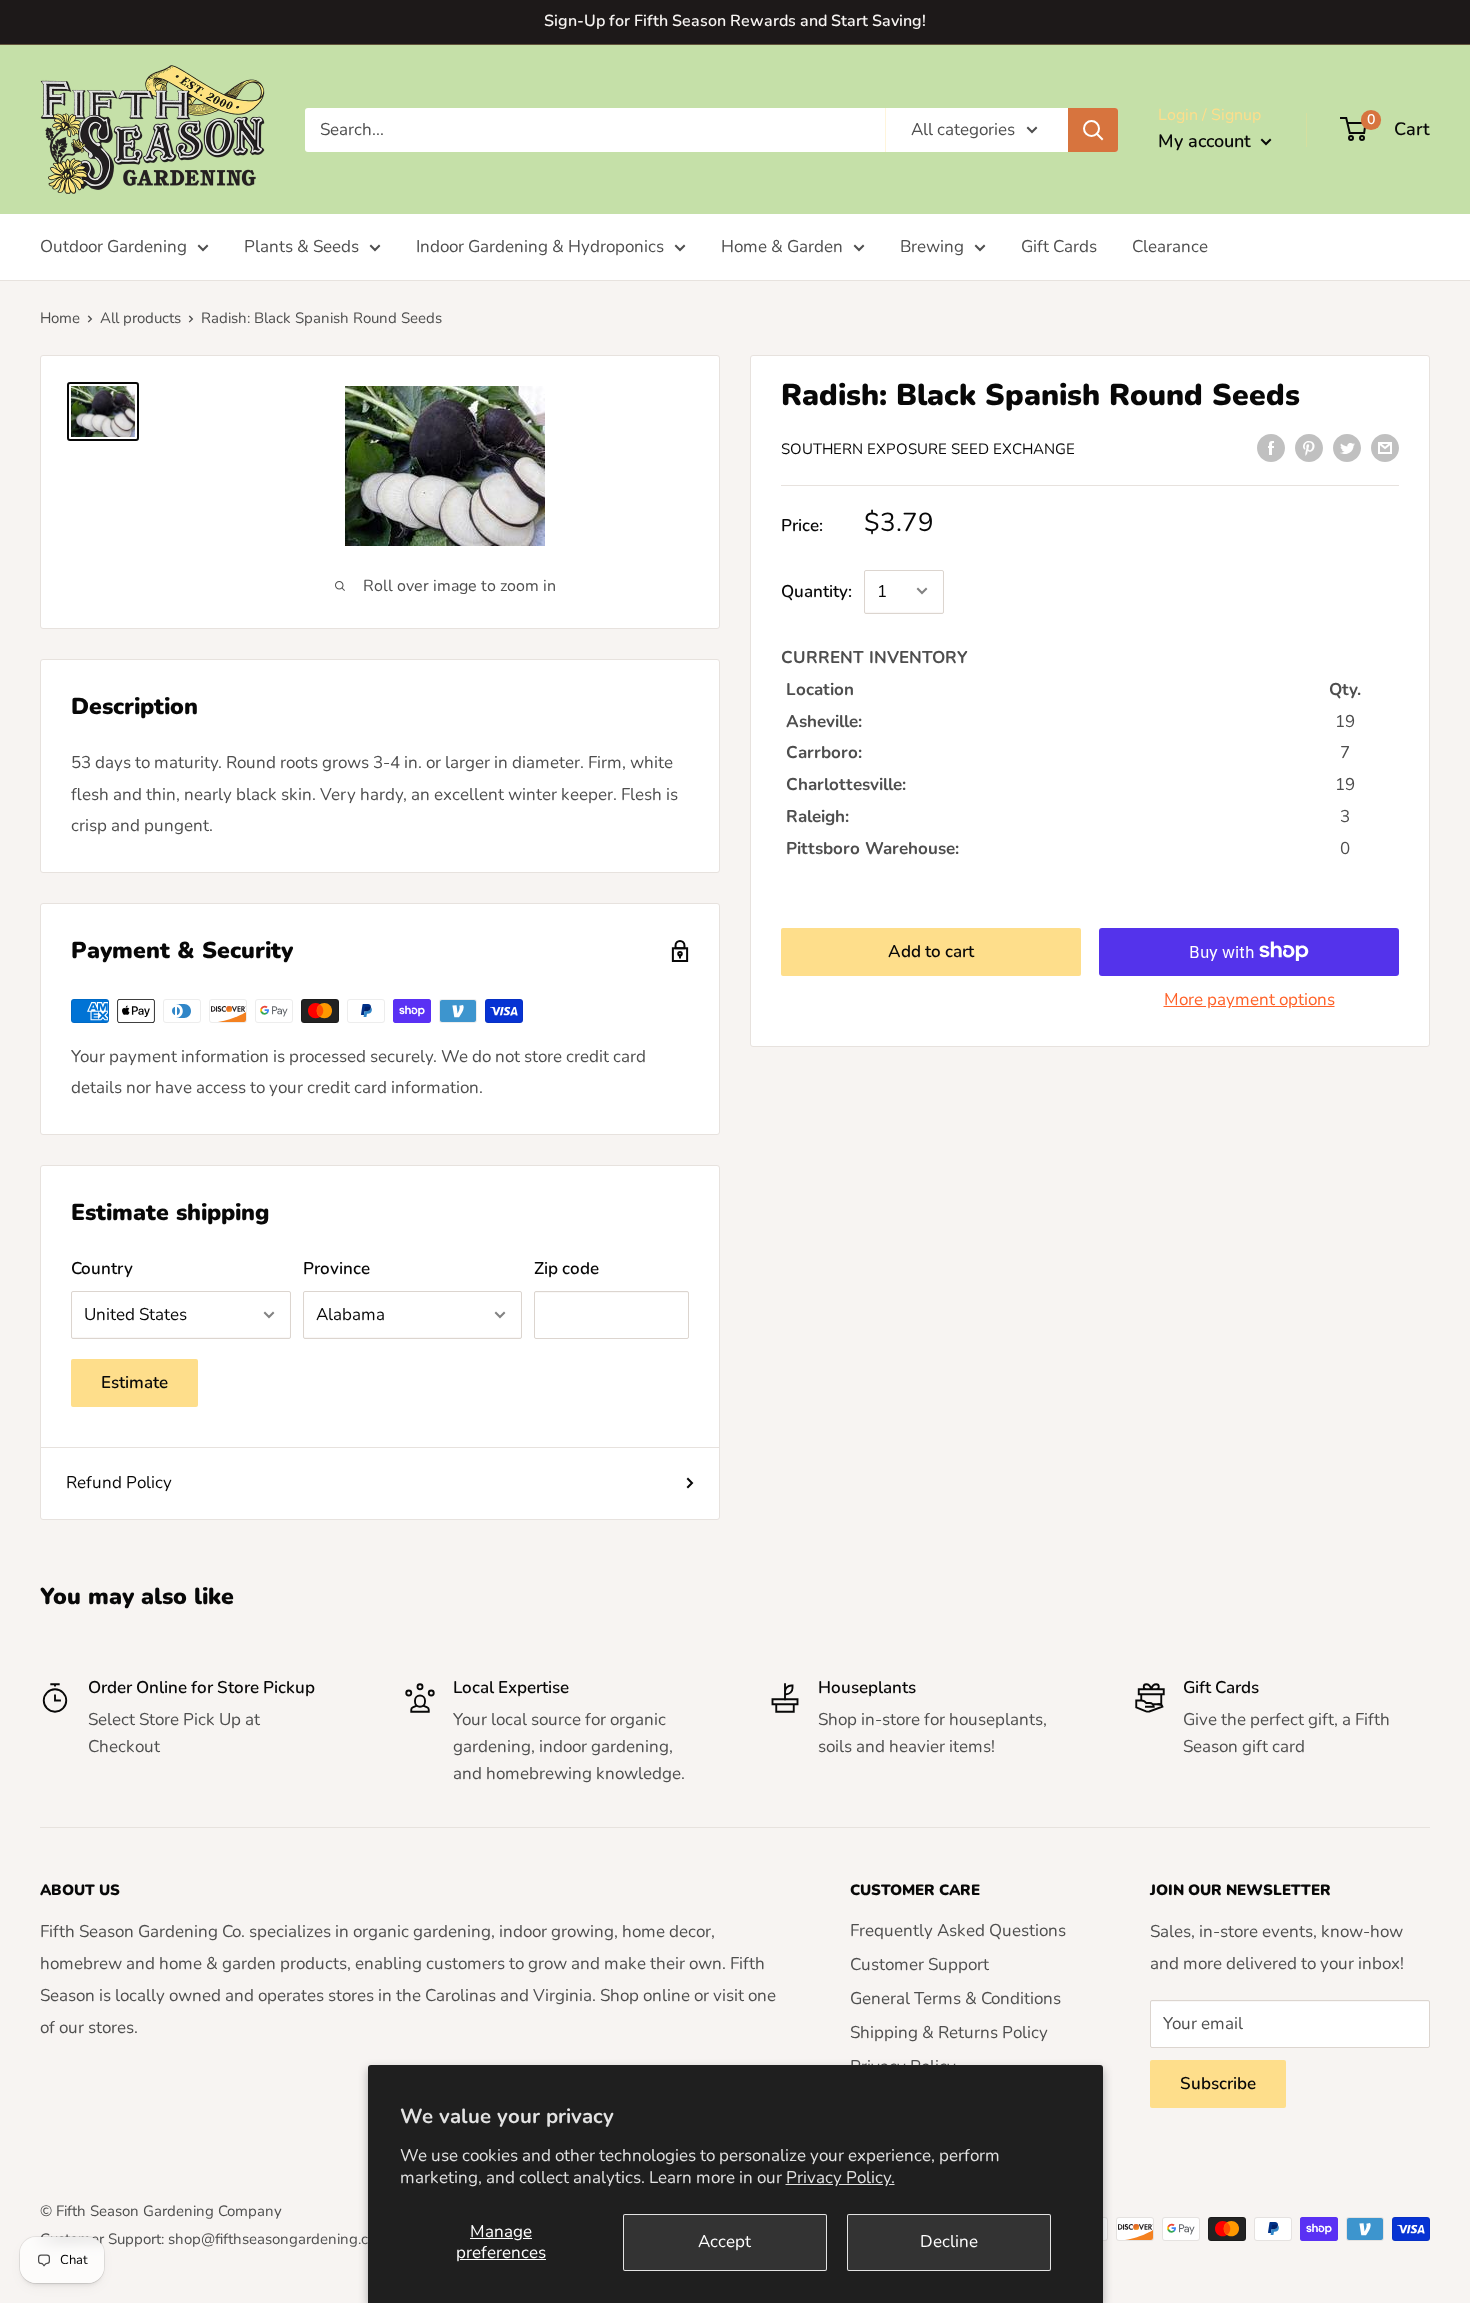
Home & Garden (782, 246)
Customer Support (919, 1964)
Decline (949, 2241)
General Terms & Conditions (955, 1998)
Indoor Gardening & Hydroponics (540, 246)
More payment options (1249, 998)
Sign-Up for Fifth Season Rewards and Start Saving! (735, 21)
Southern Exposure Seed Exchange (928, 449)
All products (140, 318)
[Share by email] (1385, 447)
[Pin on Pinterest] (1309, 447)
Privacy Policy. (840, 2177)
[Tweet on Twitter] (1347, 447)
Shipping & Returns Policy (949, 2032)
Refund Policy (119, 1482)
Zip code (566, 1268)
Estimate (134, 1382)
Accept (724, 2241)
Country (102, 1268)
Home (60, 318)
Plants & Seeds (301, 246)
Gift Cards (1059, 246)
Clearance (1170, 246)
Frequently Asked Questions (958, 1930)
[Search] (1093, 129)
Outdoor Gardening (113, 246)
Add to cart (931, 950)
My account (1207, 141)
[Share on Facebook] (1271, 447)
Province (336, 1268)
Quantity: (816, 591)
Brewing (932, 246)
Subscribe (1218, 2083)
